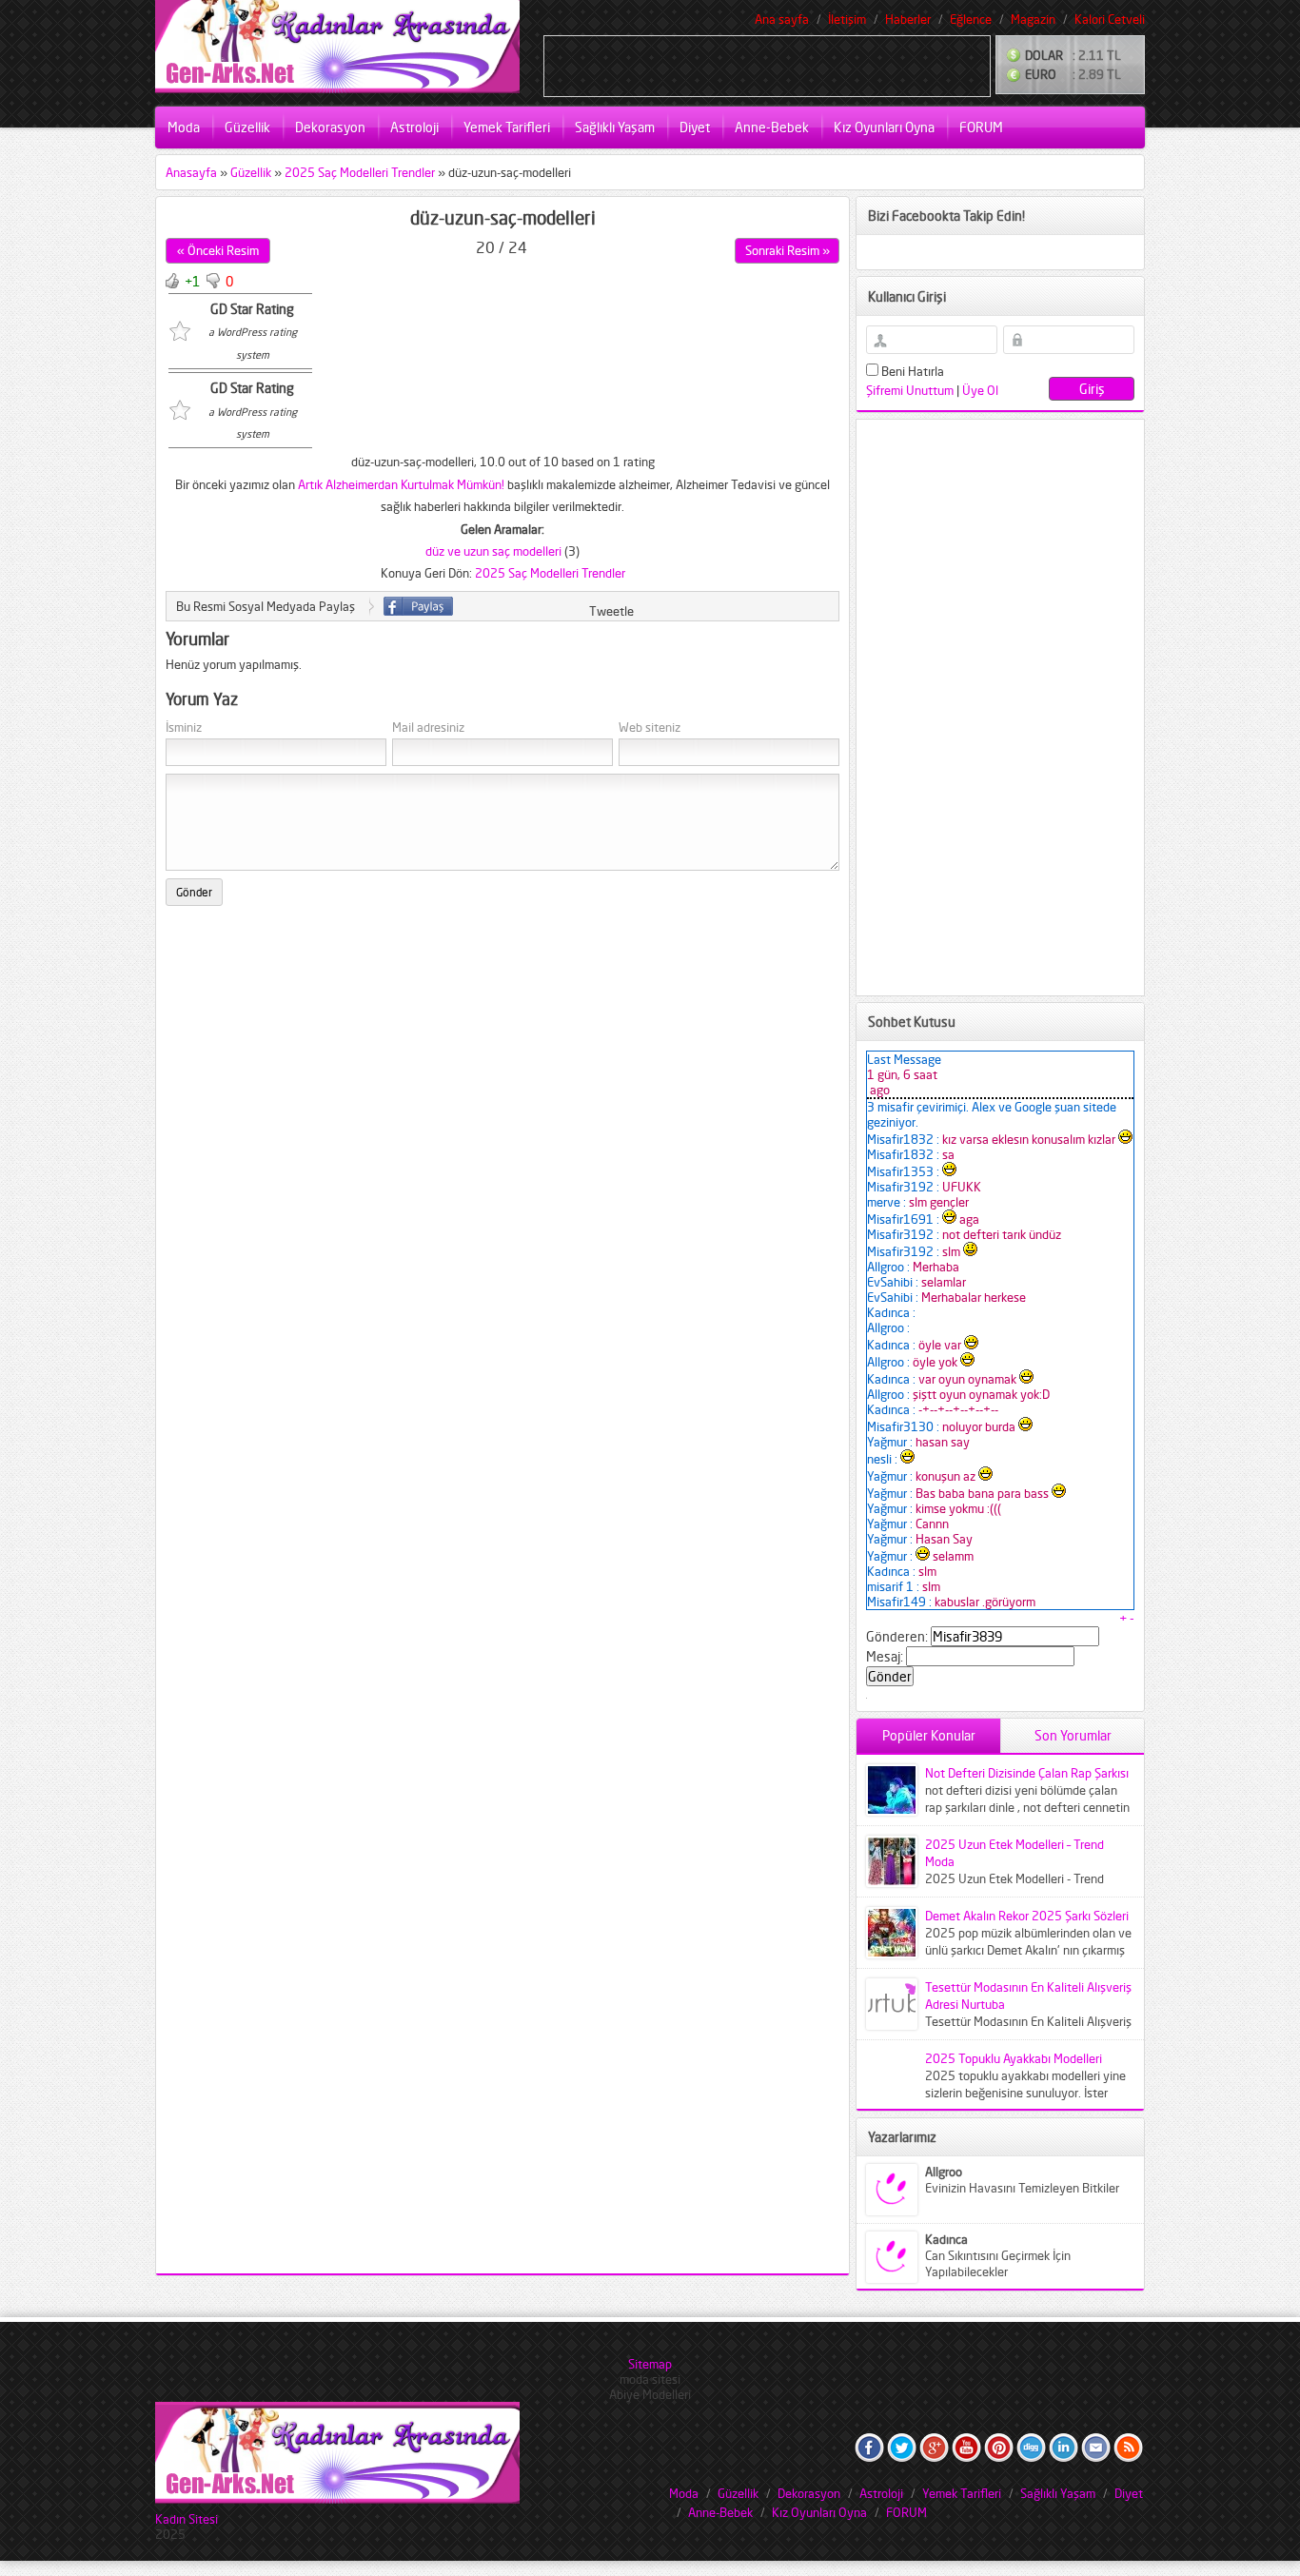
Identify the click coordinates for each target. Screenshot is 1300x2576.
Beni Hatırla (911, 371)
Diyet (695, 127)
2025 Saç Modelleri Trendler (360, 172)
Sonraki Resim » (788, 250)
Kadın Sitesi (187, 2519)
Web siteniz (650, 728)
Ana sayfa (782, 19)
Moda (184, 127)
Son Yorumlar (1073, 1735)
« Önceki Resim (218, 250)
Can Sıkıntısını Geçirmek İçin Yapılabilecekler (998, 2263)
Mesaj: (885, 1656)
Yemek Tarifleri (507, 127)
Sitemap (650, 2364)
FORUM (981, 127)
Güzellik (247, 127)
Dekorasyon (330, 127)
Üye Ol (980, 390)
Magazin (1033, 19)
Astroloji (414, 127)
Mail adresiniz (428, 728)
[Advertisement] (767, 65)
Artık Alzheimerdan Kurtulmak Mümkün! (401, 484)
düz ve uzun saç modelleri (493, 551)
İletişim (847, 19)
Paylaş (418, 606)
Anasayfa (191, 172)
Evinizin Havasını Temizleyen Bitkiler (1022, 2188)
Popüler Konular (929, 1735)
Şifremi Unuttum (910, 390)
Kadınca (946, 2239)
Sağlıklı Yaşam (615, 127)
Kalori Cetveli (1110, 19)
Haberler (908, 19)
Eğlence (971, 19)
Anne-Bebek (772, 127)
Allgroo (944, 2172)
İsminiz (184, 728)
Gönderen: (897, 1636)
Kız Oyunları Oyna (884, 127)
